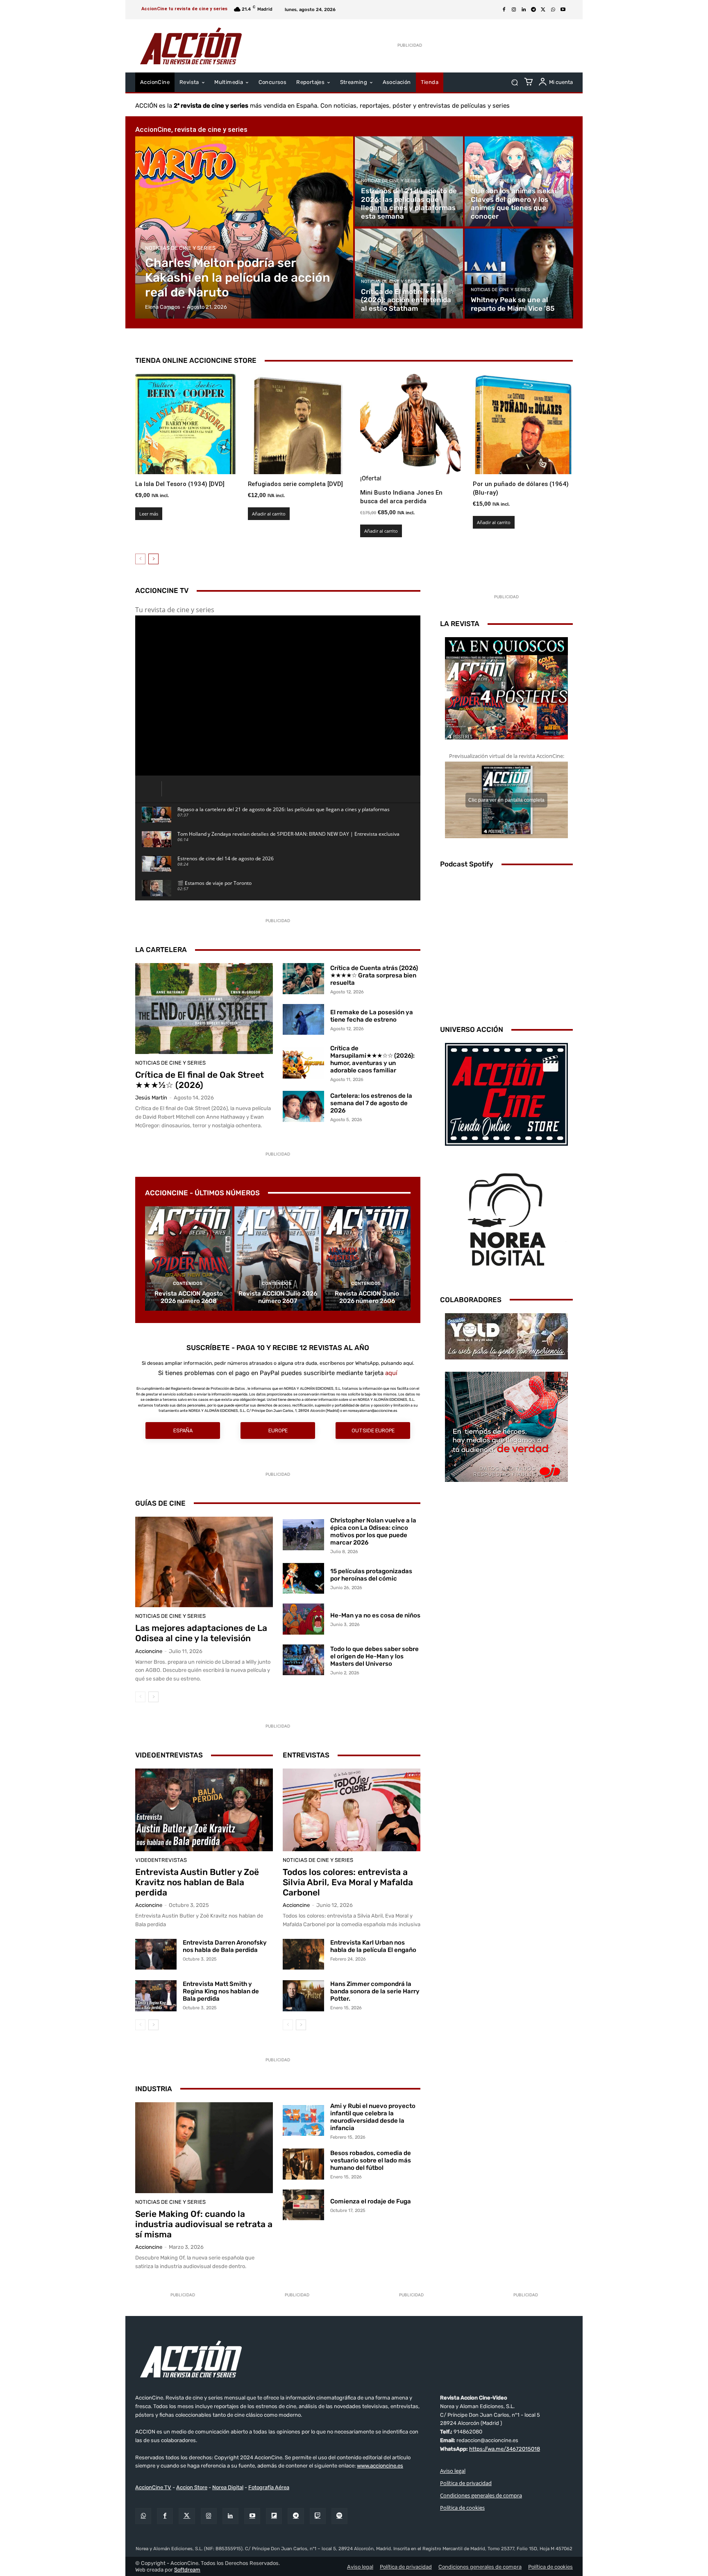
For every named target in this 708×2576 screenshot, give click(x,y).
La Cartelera (161, 950)
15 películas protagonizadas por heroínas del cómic (371, 1575)
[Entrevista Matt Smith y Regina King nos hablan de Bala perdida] (156, 1996)
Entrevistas (306, 1755)
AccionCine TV (153, 2487)
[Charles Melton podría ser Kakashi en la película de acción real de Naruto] (244, 227)
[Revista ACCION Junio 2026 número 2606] (367, 1259)
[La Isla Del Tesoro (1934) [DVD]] (185, 424)
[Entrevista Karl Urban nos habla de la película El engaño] (303, 1954)
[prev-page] (140, 559)
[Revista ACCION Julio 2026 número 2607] (278, 1259)
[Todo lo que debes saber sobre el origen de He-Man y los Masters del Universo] (303, 1660)
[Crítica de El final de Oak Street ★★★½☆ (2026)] (204, 1009)
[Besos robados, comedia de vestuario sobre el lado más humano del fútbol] (303, 2164)
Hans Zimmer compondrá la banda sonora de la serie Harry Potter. (375, 1991)
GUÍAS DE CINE (160, 1503)
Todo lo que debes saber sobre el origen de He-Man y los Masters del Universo (374, 1656)
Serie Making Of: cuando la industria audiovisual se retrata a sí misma (204, 2224)
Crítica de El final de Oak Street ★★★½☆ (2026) (200, 1080)
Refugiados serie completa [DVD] (295, 484)
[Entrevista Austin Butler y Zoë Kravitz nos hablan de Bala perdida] (204, 1810)
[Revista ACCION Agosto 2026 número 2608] (189, 1259)
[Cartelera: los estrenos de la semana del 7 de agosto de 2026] (303, 1106)
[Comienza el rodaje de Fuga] (303, 2205)
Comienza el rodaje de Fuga (371, 2201)
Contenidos (188, 1283)
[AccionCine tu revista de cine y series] (354, 2359)
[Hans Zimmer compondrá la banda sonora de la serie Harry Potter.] (303, 1996)
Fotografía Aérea (269, 2487)
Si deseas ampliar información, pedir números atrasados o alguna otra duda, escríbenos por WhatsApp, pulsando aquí (277, 1363)
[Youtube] (563, 10)
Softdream (187, 2570)
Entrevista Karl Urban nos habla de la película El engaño (373, 1946)
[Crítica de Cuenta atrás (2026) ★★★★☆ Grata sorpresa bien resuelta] (303, 979)
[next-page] (153, 559)
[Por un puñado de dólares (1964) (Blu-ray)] (523, 424)
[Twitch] (318, 2516)
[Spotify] (339, 2516)
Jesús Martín (151, 1098)
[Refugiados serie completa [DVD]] (298, 424)
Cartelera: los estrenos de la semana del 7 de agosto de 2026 (371, 1103)
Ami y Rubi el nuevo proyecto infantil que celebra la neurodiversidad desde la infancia (373, 2117)
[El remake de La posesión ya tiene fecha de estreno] (303, 1020)
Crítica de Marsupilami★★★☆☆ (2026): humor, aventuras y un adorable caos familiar (372, 1059)
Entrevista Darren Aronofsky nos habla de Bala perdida (225, 1946)
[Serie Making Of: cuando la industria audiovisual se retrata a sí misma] (204, 2148)
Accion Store (192, 2487)
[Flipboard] (274, 2516)
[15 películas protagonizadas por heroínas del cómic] (303, 1579)
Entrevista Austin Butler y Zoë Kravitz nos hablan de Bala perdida (197, 1882)
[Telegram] (533, 10)
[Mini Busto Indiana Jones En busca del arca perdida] (410, 424)
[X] (543, 10)
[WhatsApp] (553, 10)
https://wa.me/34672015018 (505, 2449)
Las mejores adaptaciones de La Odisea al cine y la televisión (201, 1633)
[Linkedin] (524, 10)
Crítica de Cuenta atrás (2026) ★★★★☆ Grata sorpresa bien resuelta (374, 975)
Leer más (149, 514)
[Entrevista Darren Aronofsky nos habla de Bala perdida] (156, 1954)
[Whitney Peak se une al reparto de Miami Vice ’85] (519, 274)
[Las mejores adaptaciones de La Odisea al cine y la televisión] (204, 1562)
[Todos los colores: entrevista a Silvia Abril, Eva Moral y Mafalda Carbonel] (352, 1810)
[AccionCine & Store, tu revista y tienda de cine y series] (191, 46)
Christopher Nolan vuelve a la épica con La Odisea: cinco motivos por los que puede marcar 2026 (373, 1531)
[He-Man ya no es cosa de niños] (303, 1619)
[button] (514, 83)
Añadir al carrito (269, 514)
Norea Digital (228, 2487)
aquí (391, 1373)
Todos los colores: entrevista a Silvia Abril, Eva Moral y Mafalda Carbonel (348, 1882)
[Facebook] (504, 10)
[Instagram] (514, 10)
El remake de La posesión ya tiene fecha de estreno (372, 1016)
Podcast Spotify (467, 864)
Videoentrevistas (169, 1755)
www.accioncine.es (380, 2466)
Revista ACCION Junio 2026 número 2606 (367, 1297)
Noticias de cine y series (180, 248)
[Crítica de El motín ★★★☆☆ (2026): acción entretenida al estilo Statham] (409, 274)
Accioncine (149, 1651)
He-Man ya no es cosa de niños (375, 1615)
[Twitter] (187, 2516)
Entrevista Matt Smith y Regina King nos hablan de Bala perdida (221, 1991)
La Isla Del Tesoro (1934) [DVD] (180, 484)
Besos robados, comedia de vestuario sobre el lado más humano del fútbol (371, 2160)
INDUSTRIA (154, 2089)
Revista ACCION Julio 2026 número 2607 (278, 1297)
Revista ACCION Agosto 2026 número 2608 (189, 1297)
